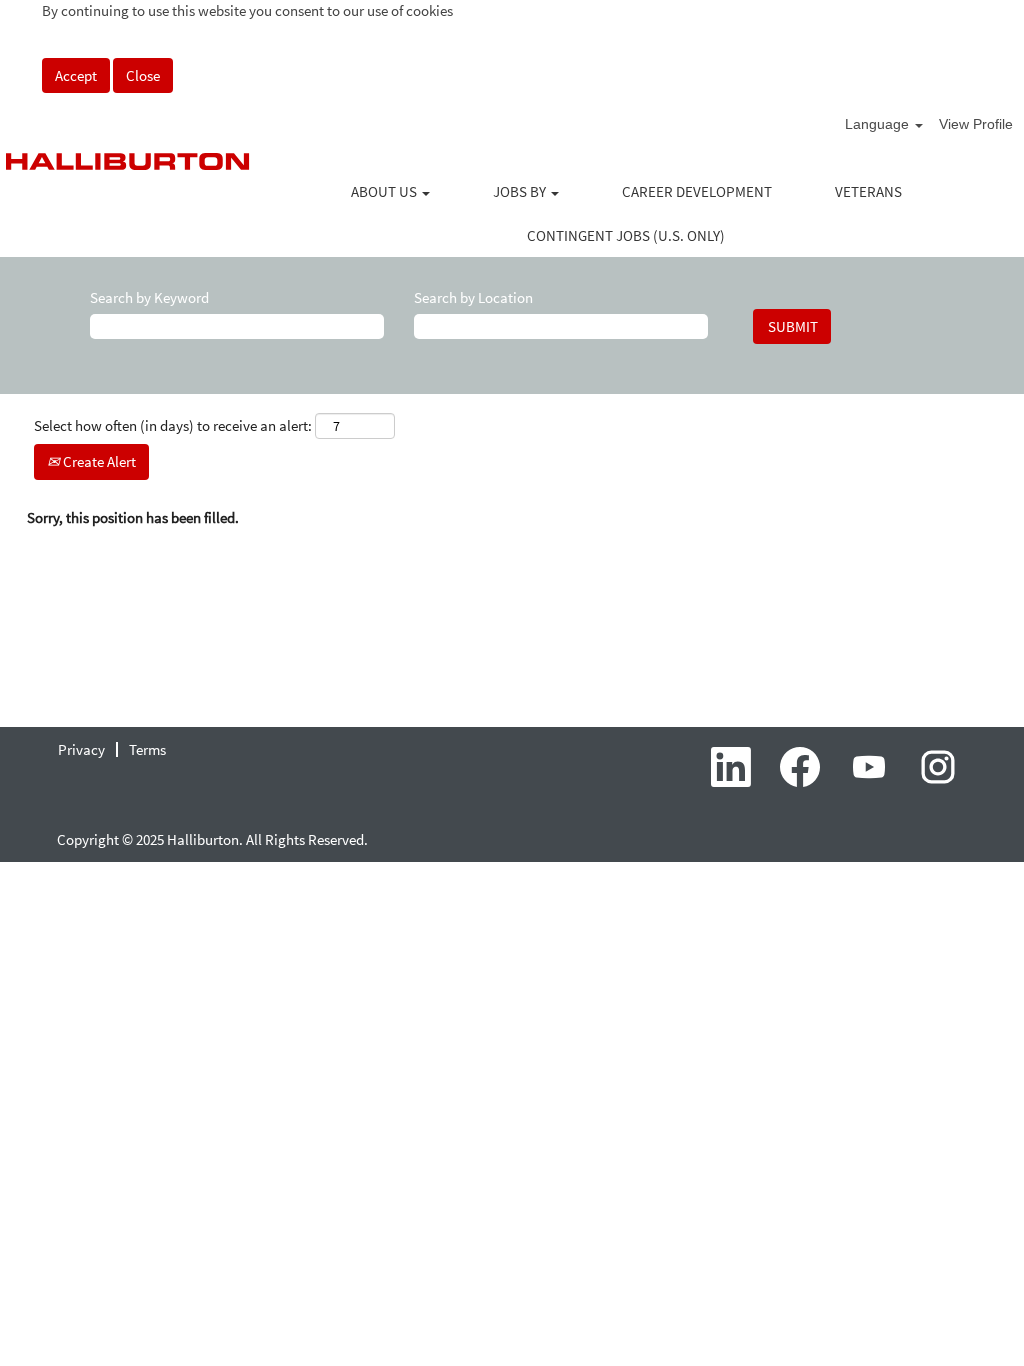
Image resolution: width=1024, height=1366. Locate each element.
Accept (76, 75)
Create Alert (98, 461)
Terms (147, 749)
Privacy (81, 749)
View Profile (976, 124)
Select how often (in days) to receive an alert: (173, 425)
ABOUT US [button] (385, 191)
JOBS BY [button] (521, 191)
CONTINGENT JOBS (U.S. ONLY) (626, 235)
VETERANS (868, 191)
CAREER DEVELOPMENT (697, 191)
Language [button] (879, 124)
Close (143, 75)
